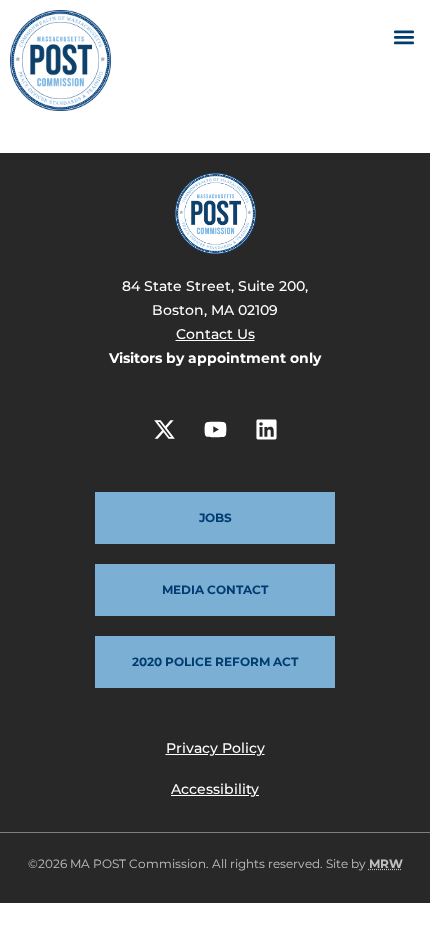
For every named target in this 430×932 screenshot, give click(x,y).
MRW (386, 863)
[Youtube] (215, 429)
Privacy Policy (215, 748)
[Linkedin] (266, 429)
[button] (403, 36)
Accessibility (215, 789)
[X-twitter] (164, 429)
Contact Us (215, 334)
